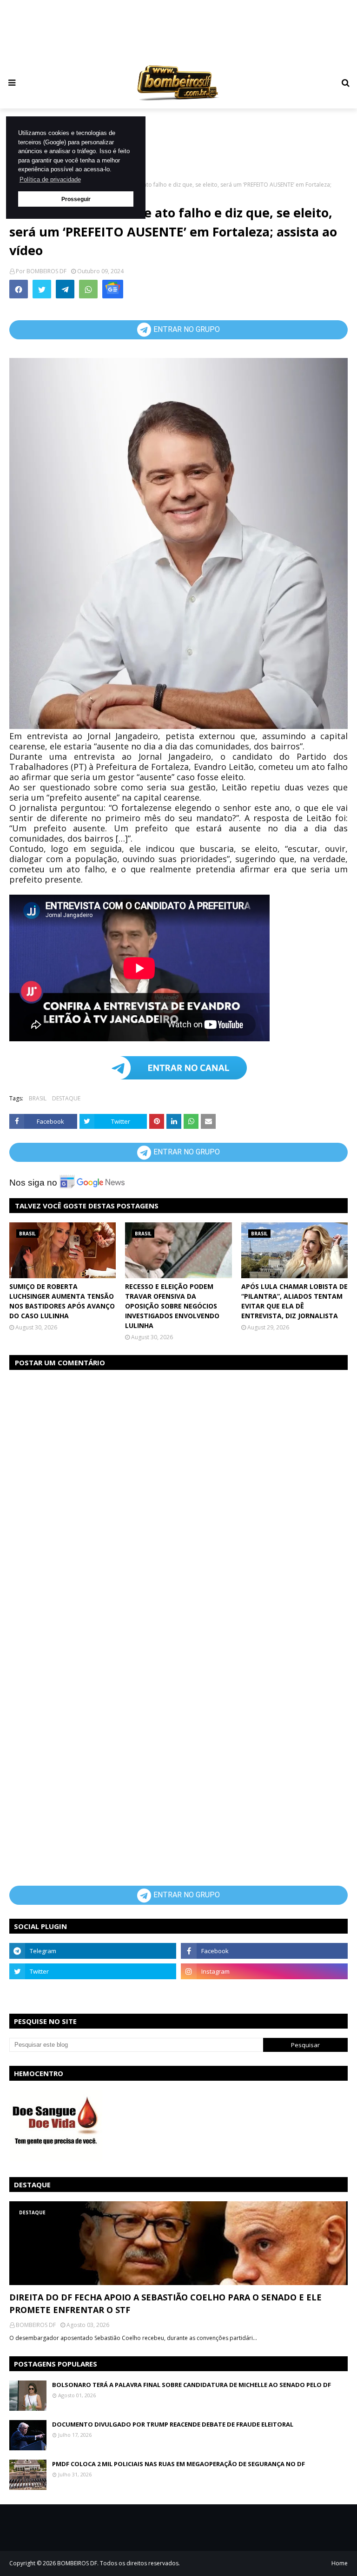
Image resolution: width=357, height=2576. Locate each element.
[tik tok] (264, 1992)
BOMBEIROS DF (46, 271)
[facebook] (264, 1951)
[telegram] (93, 1951)
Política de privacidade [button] (50, 179)
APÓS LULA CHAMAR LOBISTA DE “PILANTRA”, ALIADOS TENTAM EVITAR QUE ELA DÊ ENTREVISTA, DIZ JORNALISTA (294, 1301)
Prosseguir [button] (76, 199)
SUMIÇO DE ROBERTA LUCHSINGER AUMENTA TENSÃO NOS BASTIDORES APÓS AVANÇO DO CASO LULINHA (62, 1301)
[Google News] (113, 289)
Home (340, 2563)
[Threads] (93, 1992)
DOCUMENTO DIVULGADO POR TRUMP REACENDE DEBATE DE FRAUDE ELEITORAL (173, 2424)
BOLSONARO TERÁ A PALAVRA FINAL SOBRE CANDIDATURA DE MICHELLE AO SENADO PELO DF (192, 2385)
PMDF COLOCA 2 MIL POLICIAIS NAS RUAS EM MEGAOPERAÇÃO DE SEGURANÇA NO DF (178, 2464)
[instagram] (264, 1971)
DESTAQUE (66, 1098)
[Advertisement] (188, 30)
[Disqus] (178, 1495)
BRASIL (38, 1098)
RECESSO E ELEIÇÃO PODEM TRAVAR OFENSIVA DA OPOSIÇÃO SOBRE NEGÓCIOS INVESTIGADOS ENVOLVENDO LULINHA (172, 1306)
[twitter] (93, 1971)
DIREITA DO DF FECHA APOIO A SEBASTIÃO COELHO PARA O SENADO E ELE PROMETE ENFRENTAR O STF (165, 2303)
